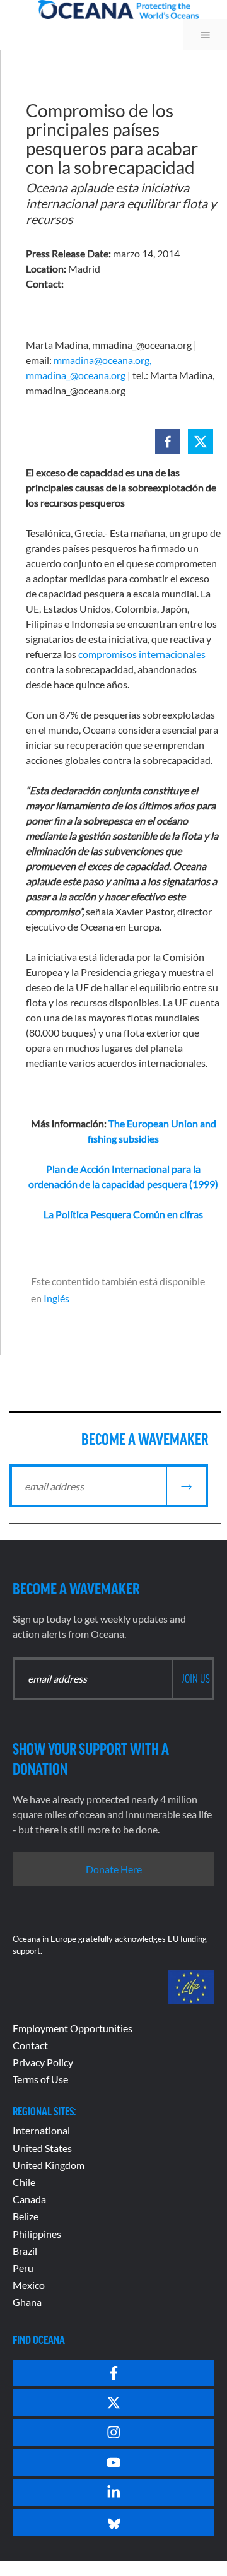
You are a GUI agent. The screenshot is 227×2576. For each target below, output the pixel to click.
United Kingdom (49, 2165)
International (41, 2130)
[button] (168, 442)
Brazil (25, 2251)
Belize (26, 2216)
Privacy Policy (43, 2062)
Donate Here (114, 1869)
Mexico (29, 2285)
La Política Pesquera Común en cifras (123, 1214)
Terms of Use (40, 2079)
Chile (24, 2182)
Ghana (27, 2302)
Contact (30, 2045)
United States (42, 2148)
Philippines (37, 2234)
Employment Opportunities (73, 2028)
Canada (29, 2199)
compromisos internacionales (142, 654)
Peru (23, 2268)
